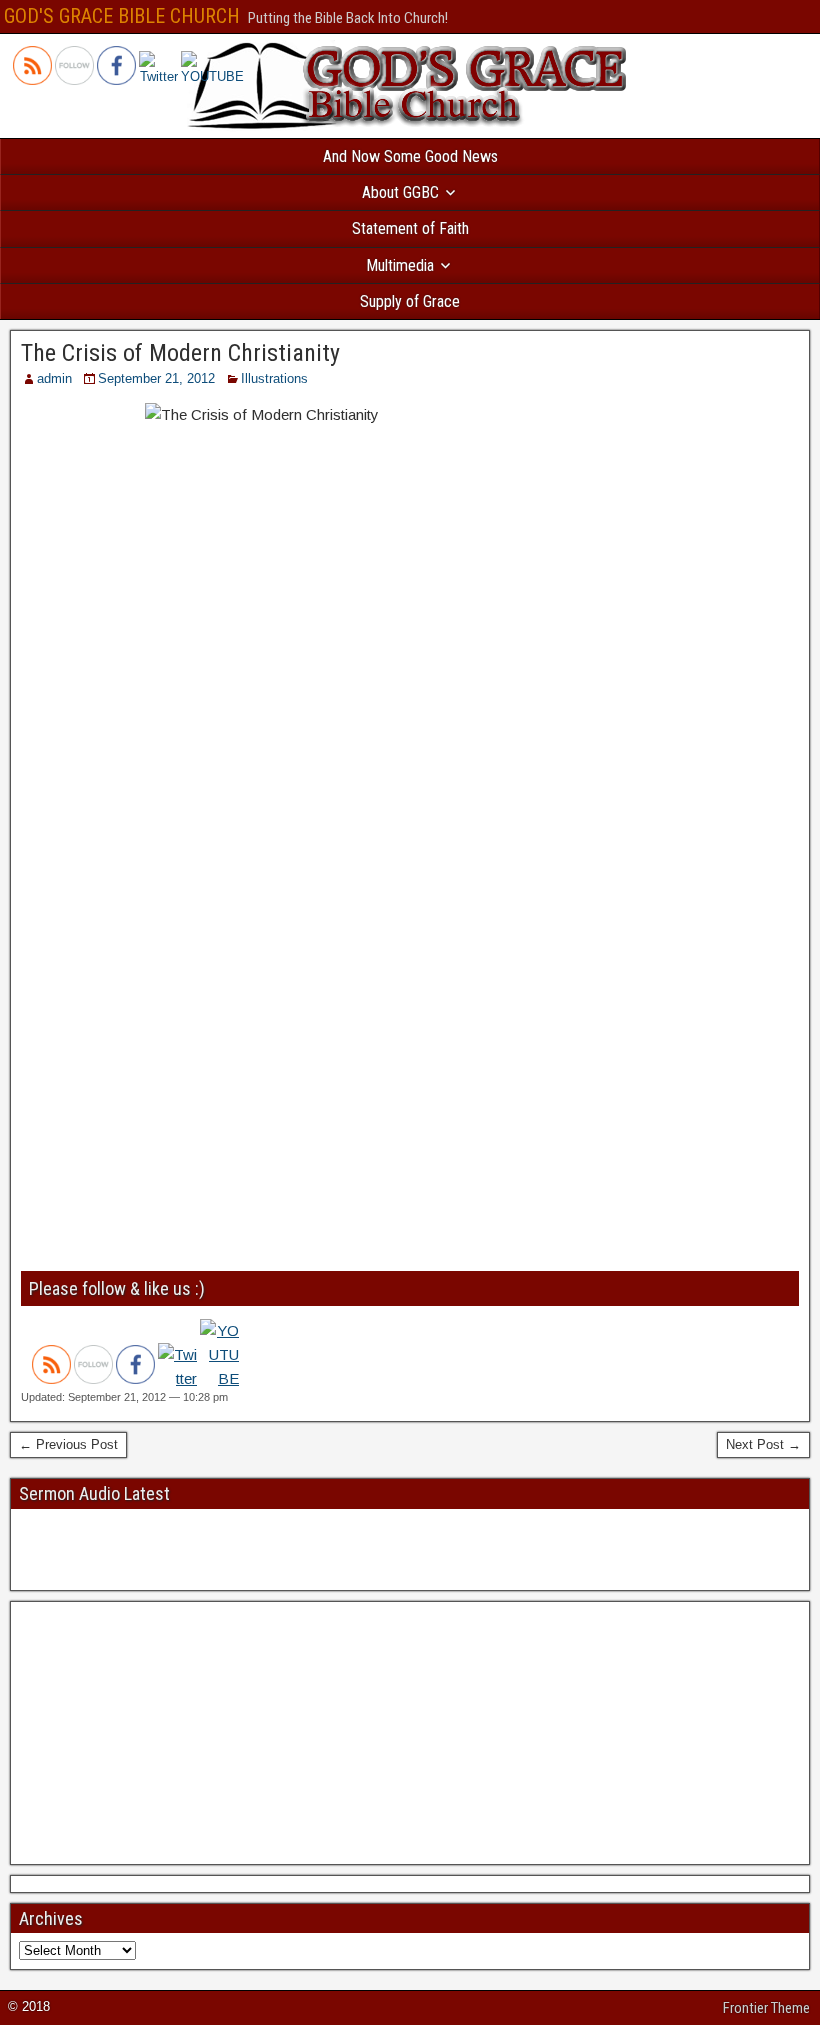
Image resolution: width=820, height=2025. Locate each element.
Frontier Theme (766, 2008)
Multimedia (400, 265)
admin (54, 378)
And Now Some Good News (410, 156)
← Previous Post (68, 1444)
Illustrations (274, 378)
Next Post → (763, 1444)
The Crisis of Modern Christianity (180, 353)
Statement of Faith (410, 228)
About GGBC (400, 192)
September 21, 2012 (156, 378)
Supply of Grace (410, 301)
